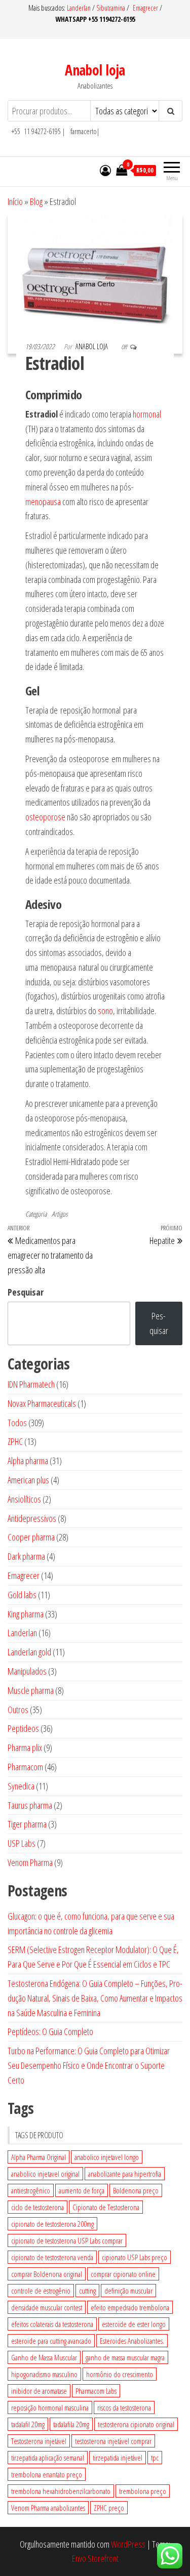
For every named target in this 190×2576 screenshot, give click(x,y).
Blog (36, 201)
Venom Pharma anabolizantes (48, 2508)
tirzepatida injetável (118, 2458)
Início (15, 201)
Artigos (60, 1214)
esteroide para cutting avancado (51, 2341)
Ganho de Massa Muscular (44, 2357)
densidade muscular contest (47, 2307)
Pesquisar (26, 1292)
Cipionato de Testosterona (106, 2207)
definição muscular (128, 2291)
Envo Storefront (95, 2558)
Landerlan (80, 8)
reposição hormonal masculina (50, 2407)
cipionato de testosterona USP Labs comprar (67, 2240)
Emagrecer (145, 8)
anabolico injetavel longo (107, 2157)
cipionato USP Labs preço (135, 2257)
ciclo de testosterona (37, 2207)
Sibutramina (111, 8)
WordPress (128, 2544)
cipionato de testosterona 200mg (52, 2224)
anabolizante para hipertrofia (125, 2174)
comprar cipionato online (123, 2274)
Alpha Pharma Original (39, 2157)
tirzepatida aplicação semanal (48, 2458)
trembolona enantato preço (47, 2474)
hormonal (147, 414)
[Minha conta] (105, 170)
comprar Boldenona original (47, 2274)
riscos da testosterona (124, 2407)
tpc (155, 2458)
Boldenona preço (136, 2190)
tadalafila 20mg (71, 2424)
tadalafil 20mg (28, 2424)
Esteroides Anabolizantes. (132, 2341)
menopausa (43, 502)
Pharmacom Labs (96, 2391)
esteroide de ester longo (134, 2324)
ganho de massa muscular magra (125, 2357)
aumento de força (82, 2190)
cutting (87, 2291)
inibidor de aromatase (39, 2391)
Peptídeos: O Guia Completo (50, 2031)
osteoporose (45, 817)
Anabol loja (95, 70)
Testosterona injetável (39, 2441)
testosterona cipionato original (136, 2424)
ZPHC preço (109, 2508)
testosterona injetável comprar (113, 2441)
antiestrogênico (31, 2190)
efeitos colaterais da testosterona (52, 2324)
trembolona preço (143, 2491)
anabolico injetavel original (45, 2174)
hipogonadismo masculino (44, 2374)
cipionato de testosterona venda (52, 2257)
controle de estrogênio (41, 2291)
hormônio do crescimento (120, 2374)
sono (105, 1011)
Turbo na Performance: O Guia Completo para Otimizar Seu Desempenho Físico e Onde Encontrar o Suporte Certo (89, 2065)
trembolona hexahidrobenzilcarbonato (61, 2491)
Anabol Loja (92, 346)
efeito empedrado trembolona (130, 2307)
